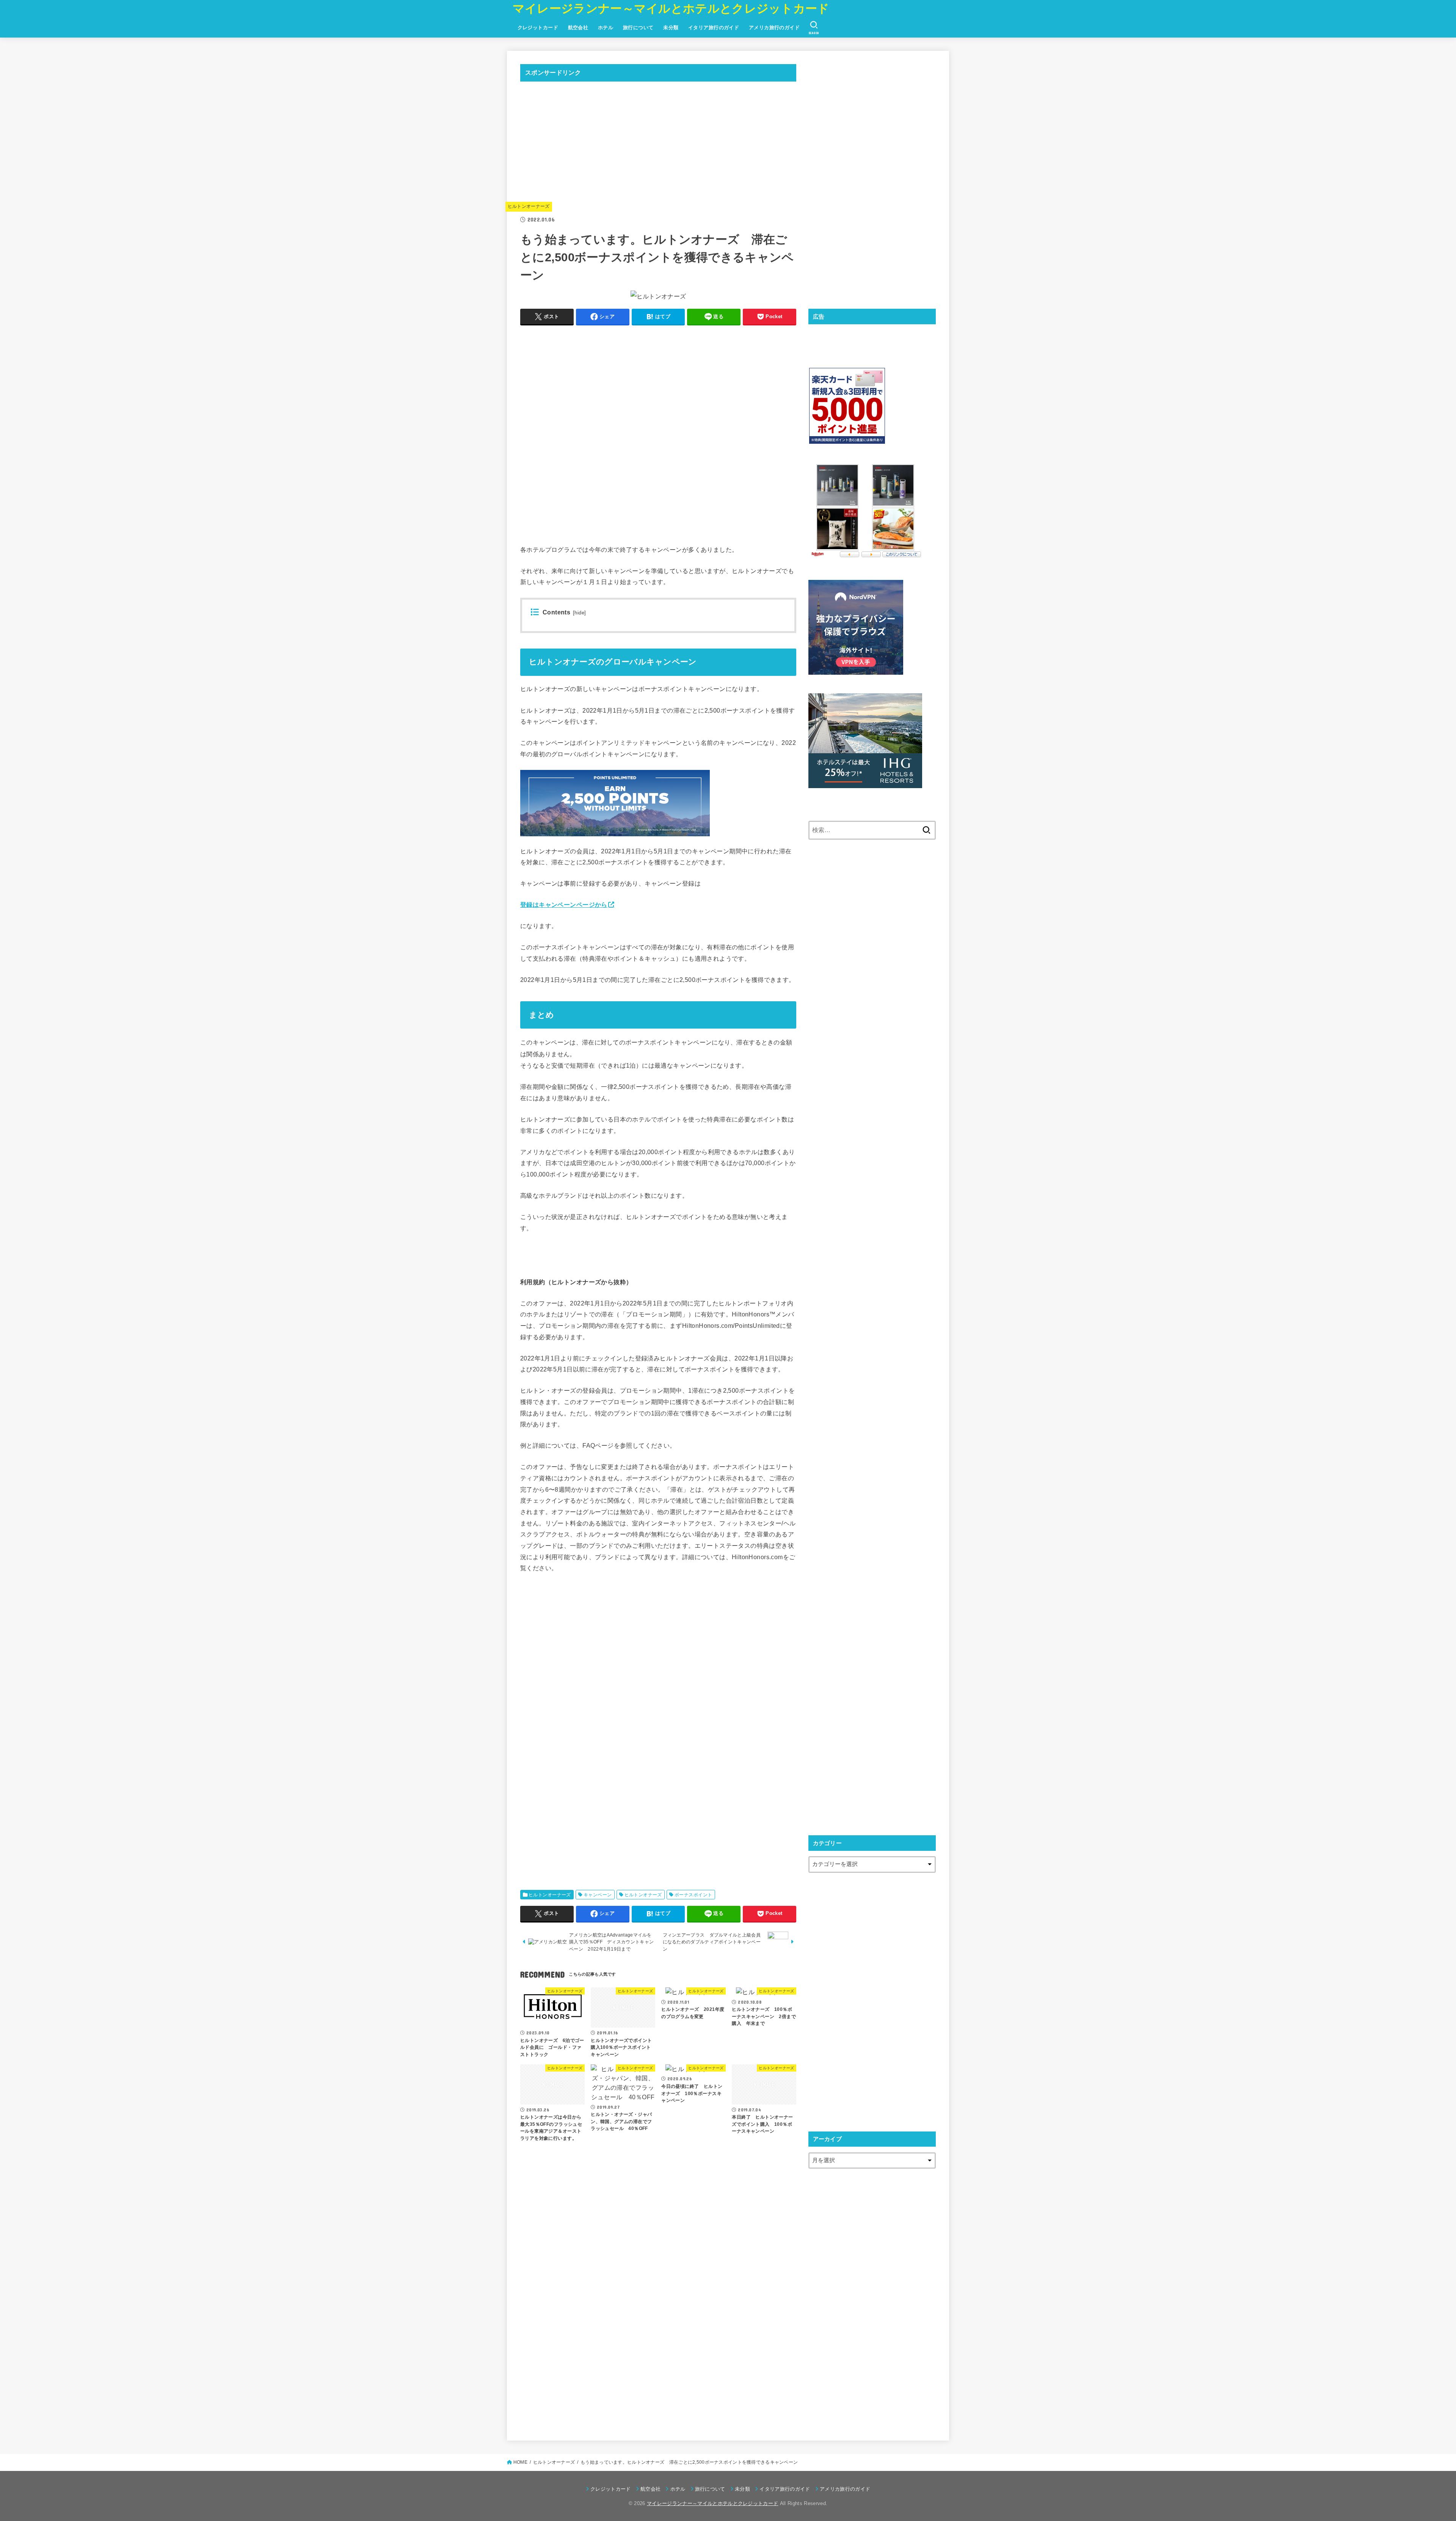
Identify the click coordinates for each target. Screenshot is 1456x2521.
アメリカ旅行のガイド (774, 27)
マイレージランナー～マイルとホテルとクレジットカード (671, 9)
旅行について (638, 27)
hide (579, 613)
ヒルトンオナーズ (643, 1895)
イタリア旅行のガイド (714, 27)
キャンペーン (598, 1895)
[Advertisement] (658, 141)
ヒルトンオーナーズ (529, 206)
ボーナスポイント (693, 1895)
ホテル (606, 27)
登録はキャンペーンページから (564, 905)
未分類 (671, 27)
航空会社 (578, 27)
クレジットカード (538, 27)
